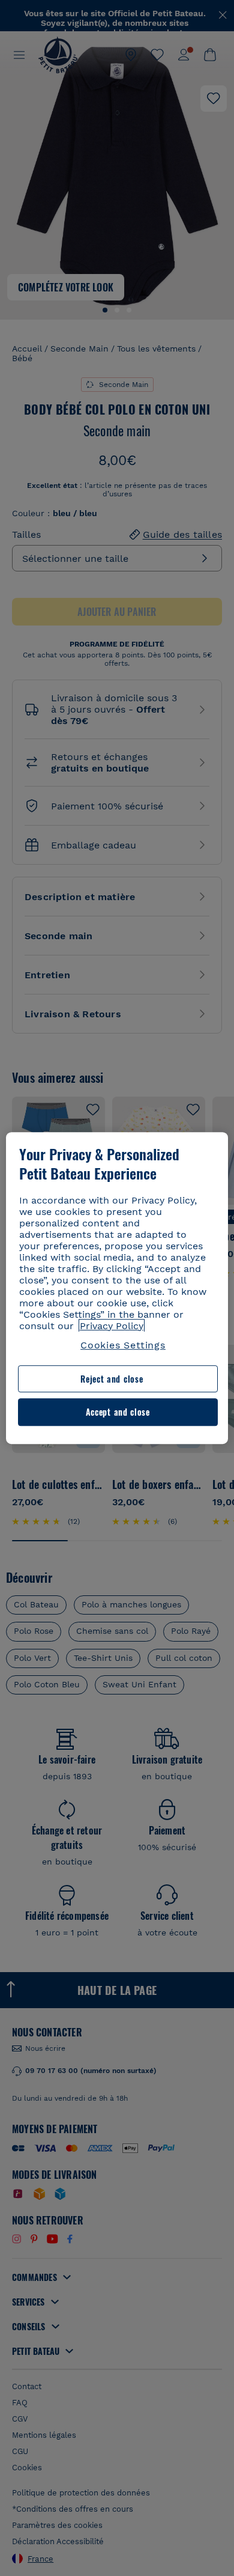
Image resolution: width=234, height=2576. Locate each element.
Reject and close (112, 1379)
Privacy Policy (112, 1326)
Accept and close (118, 1412)
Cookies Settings (123, 1345)
